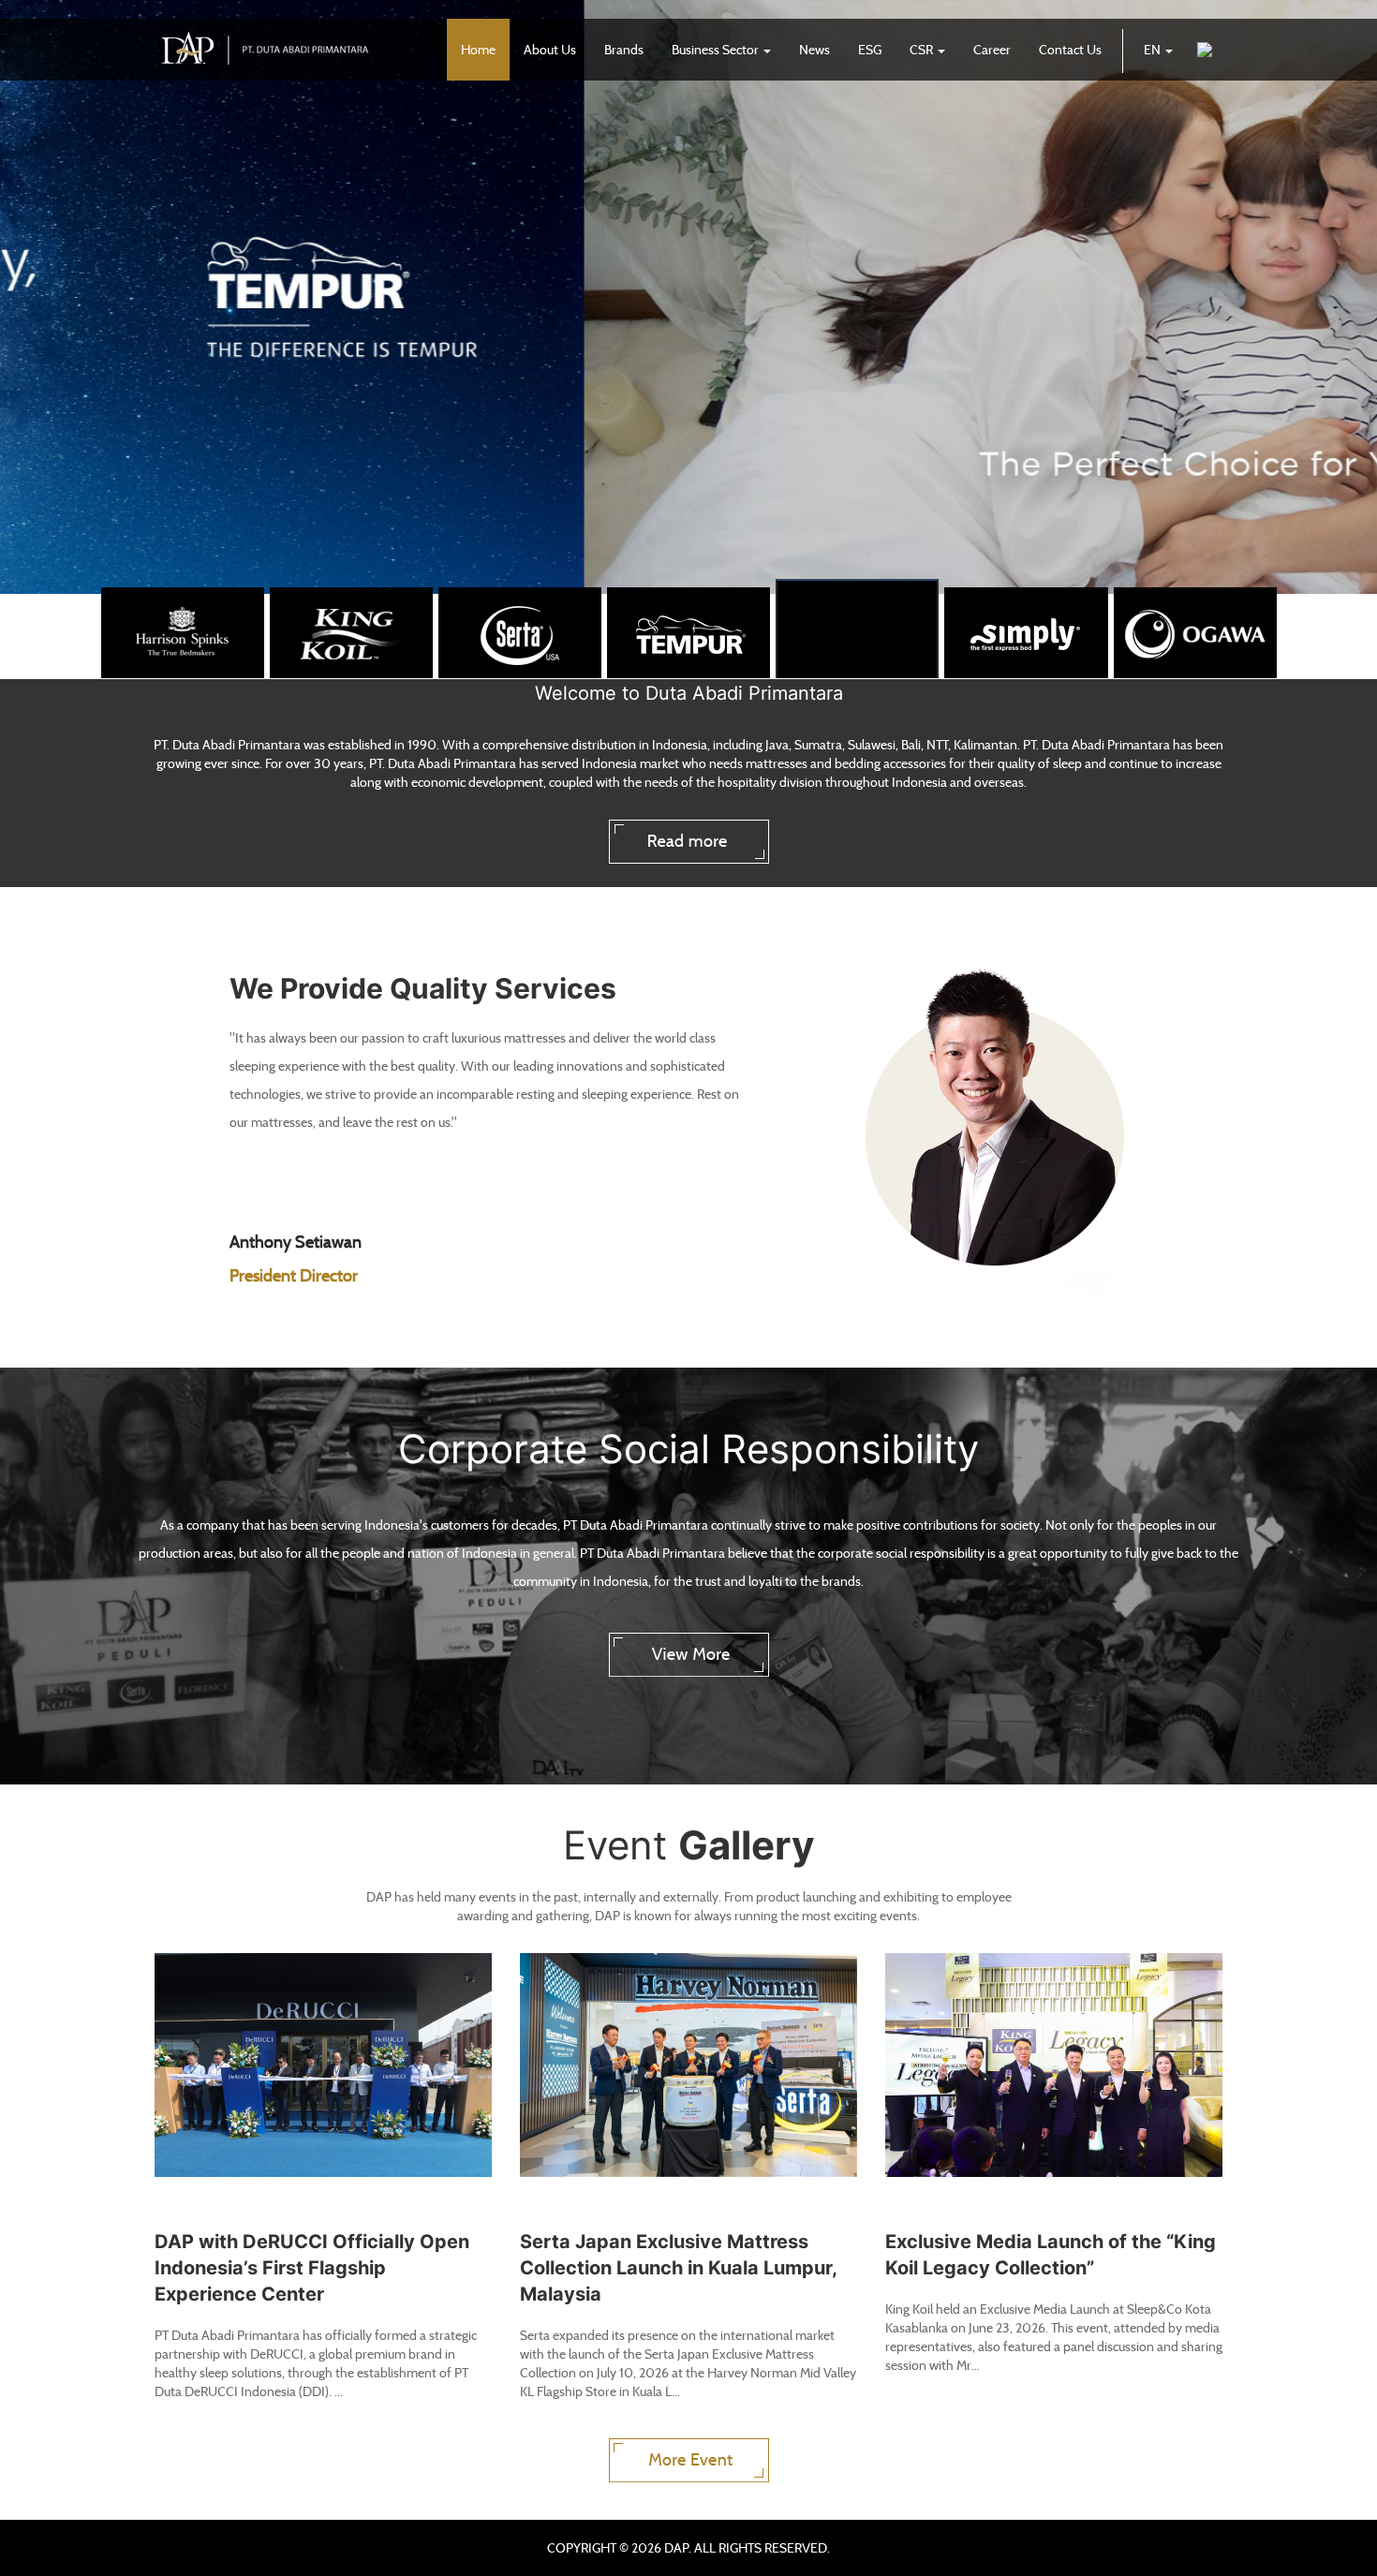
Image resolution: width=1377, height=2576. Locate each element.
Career (992, 49)
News (814, 49)
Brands (624, 49)
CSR (923, 49)
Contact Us (1070, 49)
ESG (870, 49)
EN (1154, 49)
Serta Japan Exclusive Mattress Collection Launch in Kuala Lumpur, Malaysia (678, 2268)
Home (478, 49)
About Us (550, 49)
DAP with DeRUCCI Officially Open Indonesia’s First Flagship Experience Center (312, 2268)
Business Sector (717, 49)
